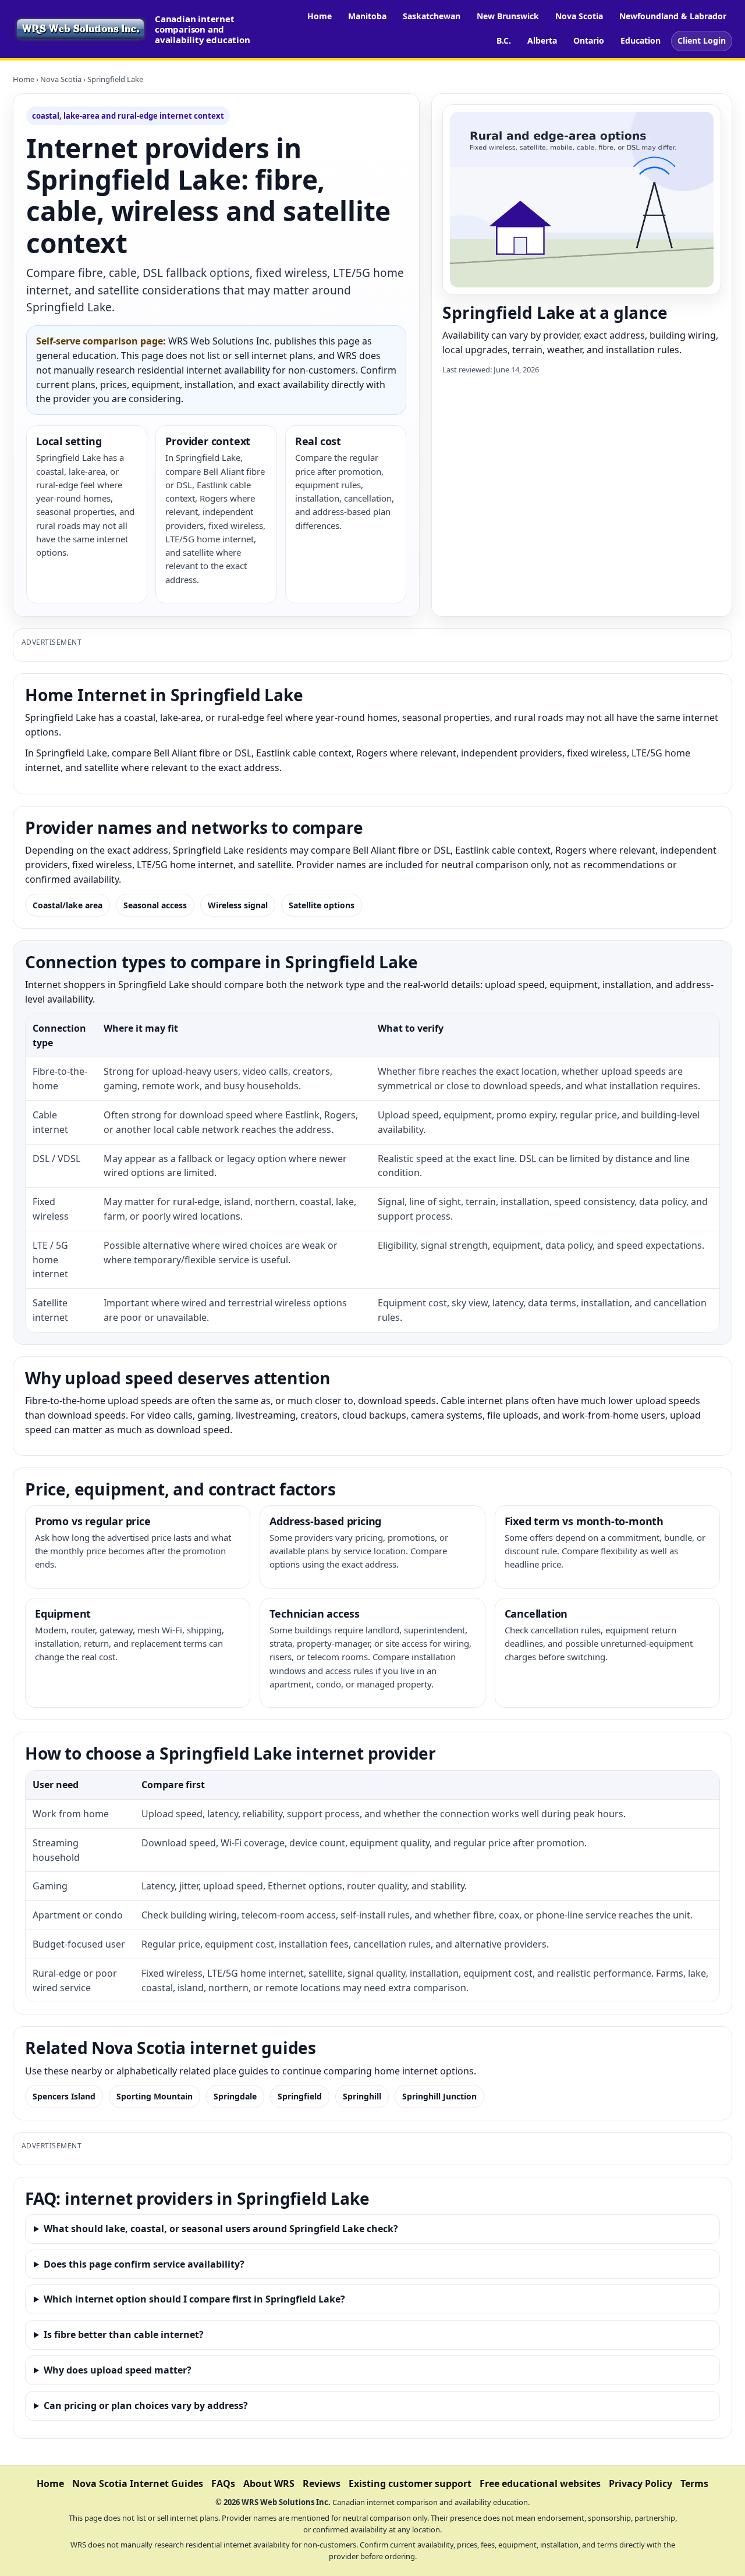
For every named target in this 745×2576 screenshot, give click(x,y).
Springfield (300, 2096)
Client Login (702, 40)
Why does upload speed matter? (118, 2370)
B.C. (504, 40)
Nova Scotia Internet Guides (138, 2483)
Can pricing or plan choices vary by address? (146, 2406)
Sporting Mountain (155, 2096)
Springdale (235, 2096)
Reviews (322, 2483)
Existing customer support (410, 2483)
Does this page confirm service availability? (144, 2264)
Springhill (362, 2096)
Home (320, 16)
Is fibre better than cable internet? (124, 2335)
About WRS (269, 2483)
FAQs (223, 2483)
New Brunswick (508, 16)
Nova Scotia (579, 16)
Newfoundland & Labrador (673, 16)
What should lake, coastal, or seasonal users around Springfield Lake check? (221, 2229)
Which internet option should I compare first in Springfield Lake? (194, 2299)
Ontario (589, 40)
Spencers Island (64, 2096)
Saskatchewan (432, 16)
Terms (694, 2483)
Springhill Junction (439, 2096)
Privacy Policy (641, 2483)
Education (641, 40)
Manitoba (367, 16)
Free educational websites (540, 2483)
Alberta (542, 40)
